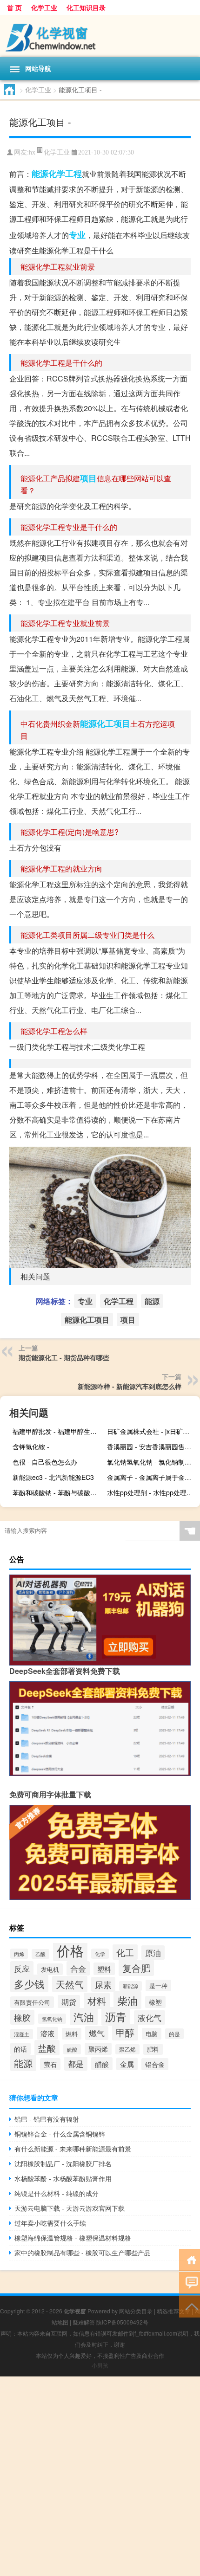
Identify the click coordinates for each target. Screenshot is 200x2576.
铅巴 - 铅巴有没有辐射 (47, 2119)
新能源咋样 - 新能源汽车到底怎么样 (130, 1386)
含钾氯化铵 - (31, 1446)
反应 (22, 1968)
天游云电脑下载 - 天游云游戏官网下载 (70, 2208)
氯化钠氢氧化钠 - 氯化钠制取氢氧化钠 (152, 1462)
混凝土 (22, 2034)
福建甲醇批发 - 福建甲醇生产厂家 (58, 1431)
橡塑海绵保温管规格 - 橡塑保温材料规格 (73, 2238)
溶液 (47, 2033)
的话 (20, 2049)
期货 (69, 2001)
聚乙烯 (127, 2049)
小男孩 (100, 2365)
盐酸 (47, 2048)
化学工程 (65, 174)
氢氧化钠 (52, 2019)
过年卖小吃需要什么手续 (50, 2223)
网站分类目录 (136, 2311)
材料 (97, 2001)
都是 (76, 2064)
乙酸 (40, 1954)
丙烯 (19, 1954)
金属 (127, 2064)
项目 (88, 478)
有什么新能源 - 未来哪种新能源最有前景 (73, 2149)
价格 (70, 1950)
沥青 (116, 2016)
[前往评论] (190, 2282)
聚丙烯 (98, 2049)
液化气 (150, 2018)
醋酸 (102, 2064)
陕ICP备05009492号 (122, 2322)
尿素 (103, 1984)
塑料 (104, 1969)
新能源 (130, 1986)
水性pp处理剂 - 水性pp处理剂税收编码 (152, 1492)
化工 (125, 1952)
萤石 (50, 2064)
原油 (153, 1953)
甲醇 (125, 2032)
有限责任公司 (32, 2002)
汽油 (84, 2017)
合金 (78, 1968)
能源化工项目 (105, 723)
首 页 (14, 7)
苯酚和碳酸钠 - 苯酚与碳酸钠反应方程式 (58, 1492)
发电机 (50, 1969)
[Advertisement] (100, 2476)
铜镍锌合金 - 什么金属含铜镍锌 (60, 2134)
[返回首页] (190, 2259)
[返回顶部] (190, 2306)
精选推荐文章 (173, 2311)
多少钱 (29, 1983)
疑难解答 (84, 2322)
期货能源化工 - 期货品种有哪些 (64, 1357)
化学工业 (44, 7)
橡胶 (22, 2017)
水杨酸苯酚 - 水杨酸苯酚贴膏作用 (63, 2178)
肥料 (153, 2049)
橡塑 (155, 2002)
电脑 (152, 2034)
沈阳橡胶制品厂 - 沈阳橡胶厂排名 (63, 2163)
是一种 (158, 1985)
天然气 (70, 1984)
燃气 (97, 2033)
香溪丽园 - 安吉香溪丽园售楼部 (152, 1446)
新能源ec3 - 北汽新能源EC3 (53, 1477)
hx (32, 152)
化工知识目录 (86, 7)
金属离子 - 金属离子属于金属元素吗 (152, 1477)
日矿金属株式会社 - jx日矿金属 (151, 1431)
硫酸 (72, 2049)
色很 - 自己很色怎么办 (45, 1462)
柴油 (127, 2000)
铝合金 (155, 2064)
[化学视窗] (100, 36)
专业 (77, 235)
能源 (40, 174)
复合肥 (136, 1968)
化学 (100, 1954)
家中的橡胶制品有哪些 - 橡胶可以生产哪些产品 (83, 2253)
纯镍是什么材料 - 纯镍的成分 (57, 2193)
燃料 (72, 2034)
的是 (174, 2034)
